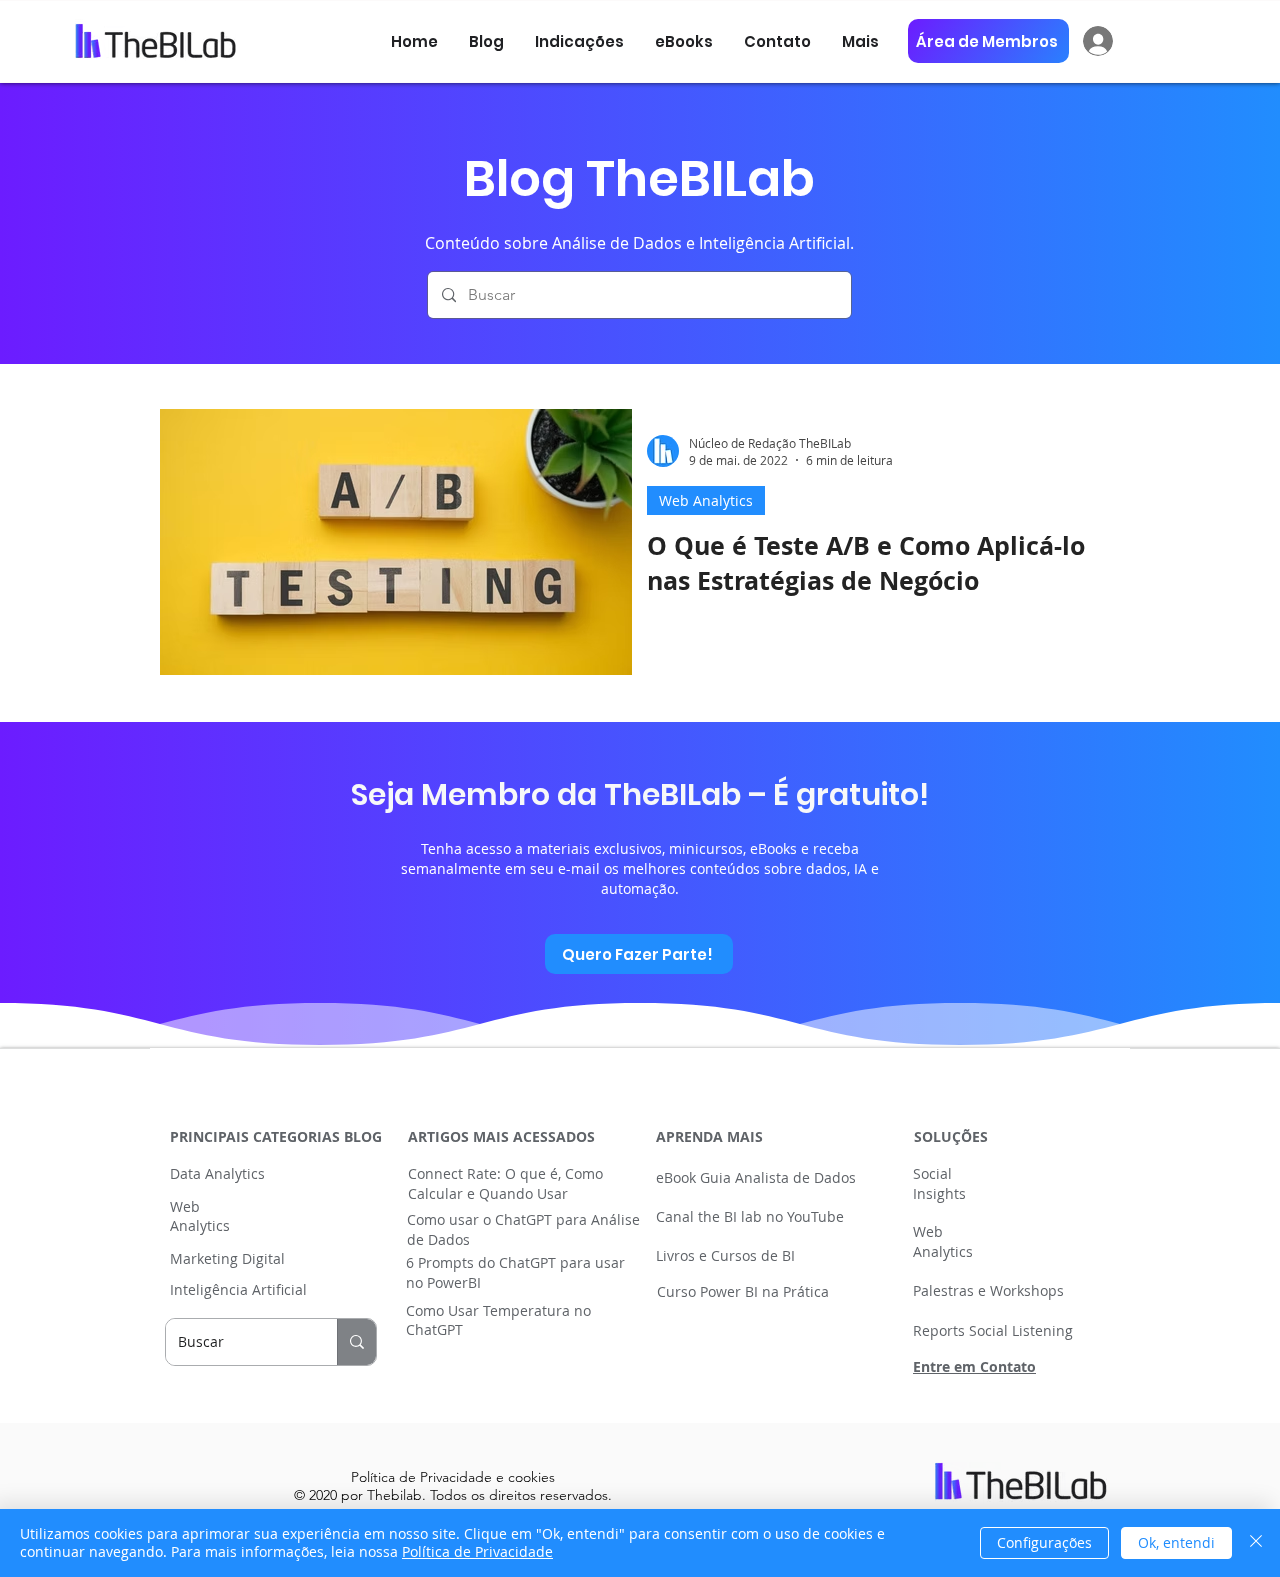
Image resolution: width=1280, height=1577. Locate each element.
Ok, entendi (1176, 1542)
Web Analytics (706, 500)
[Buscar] (356, 1342)
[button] (684, 41)
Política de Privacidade (477, 1551)
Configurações (1044, 1542)
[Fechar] (1256, 1543)
